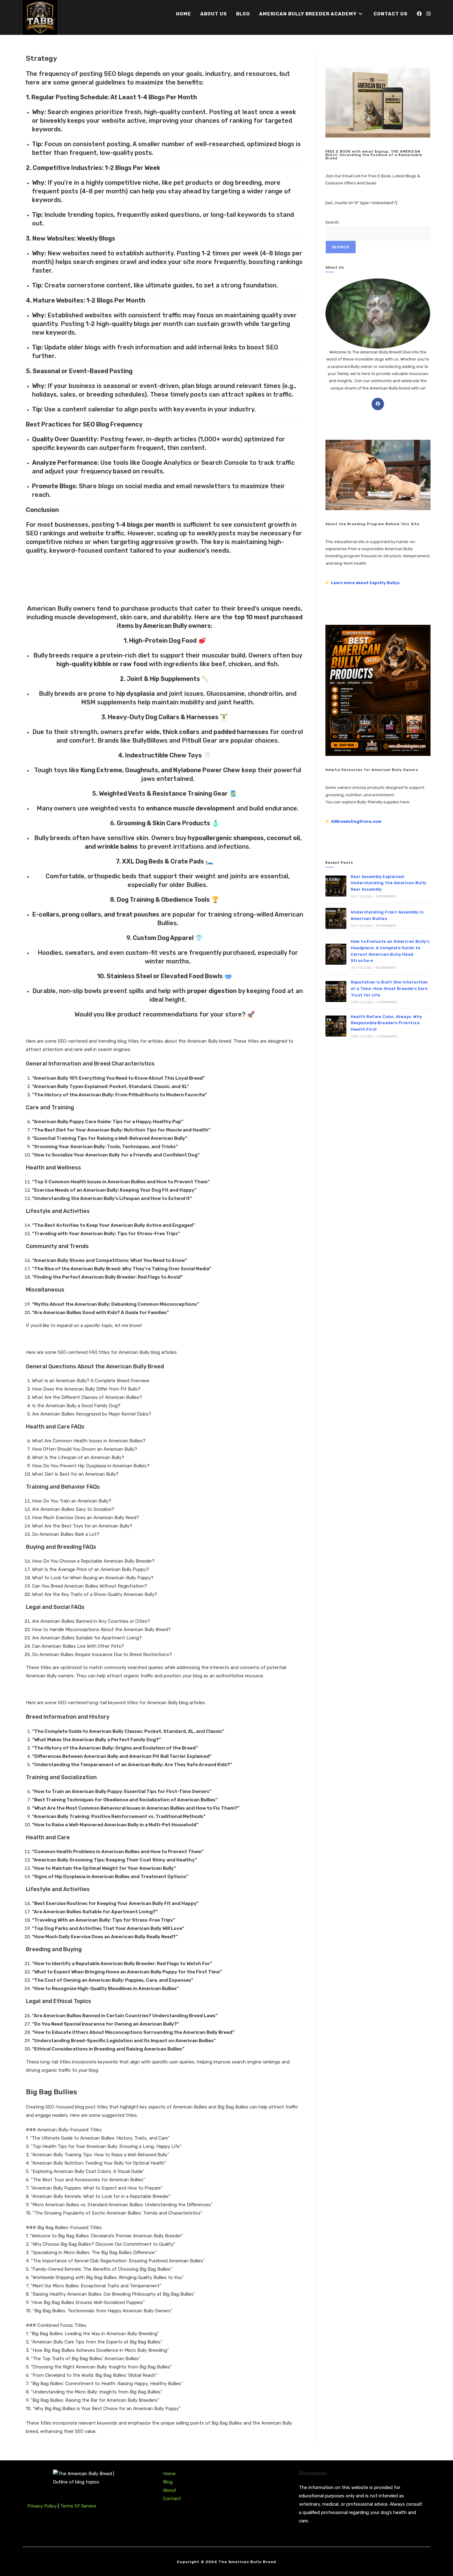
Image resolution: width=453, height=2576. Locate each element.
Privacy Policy (43, 2506)
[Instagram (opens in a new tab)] (429, 14)
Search (332, 222)
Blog (168, 2482)
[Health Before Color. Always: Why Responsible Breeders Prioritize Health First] (336, 1026)
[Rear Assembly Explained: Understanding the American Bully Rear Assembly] (336, 886)
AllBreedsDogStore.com (356, 821)
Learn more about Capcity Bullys (365, 583)
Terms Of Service (78, 2506)
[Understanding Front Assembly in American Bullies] (336, 918)
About (170, 2490)
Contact (172, 2499)
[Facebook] (378, 404)
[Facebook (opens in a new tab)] (419, 14)
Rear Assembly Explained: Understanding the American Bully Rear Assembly (389, 883)
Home (169, 2474)
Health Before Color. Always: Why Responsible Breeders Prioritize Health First (386, 1023)
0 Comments (386, 896)
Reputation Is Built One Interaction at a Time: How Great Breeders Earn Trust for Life (389, 989)
